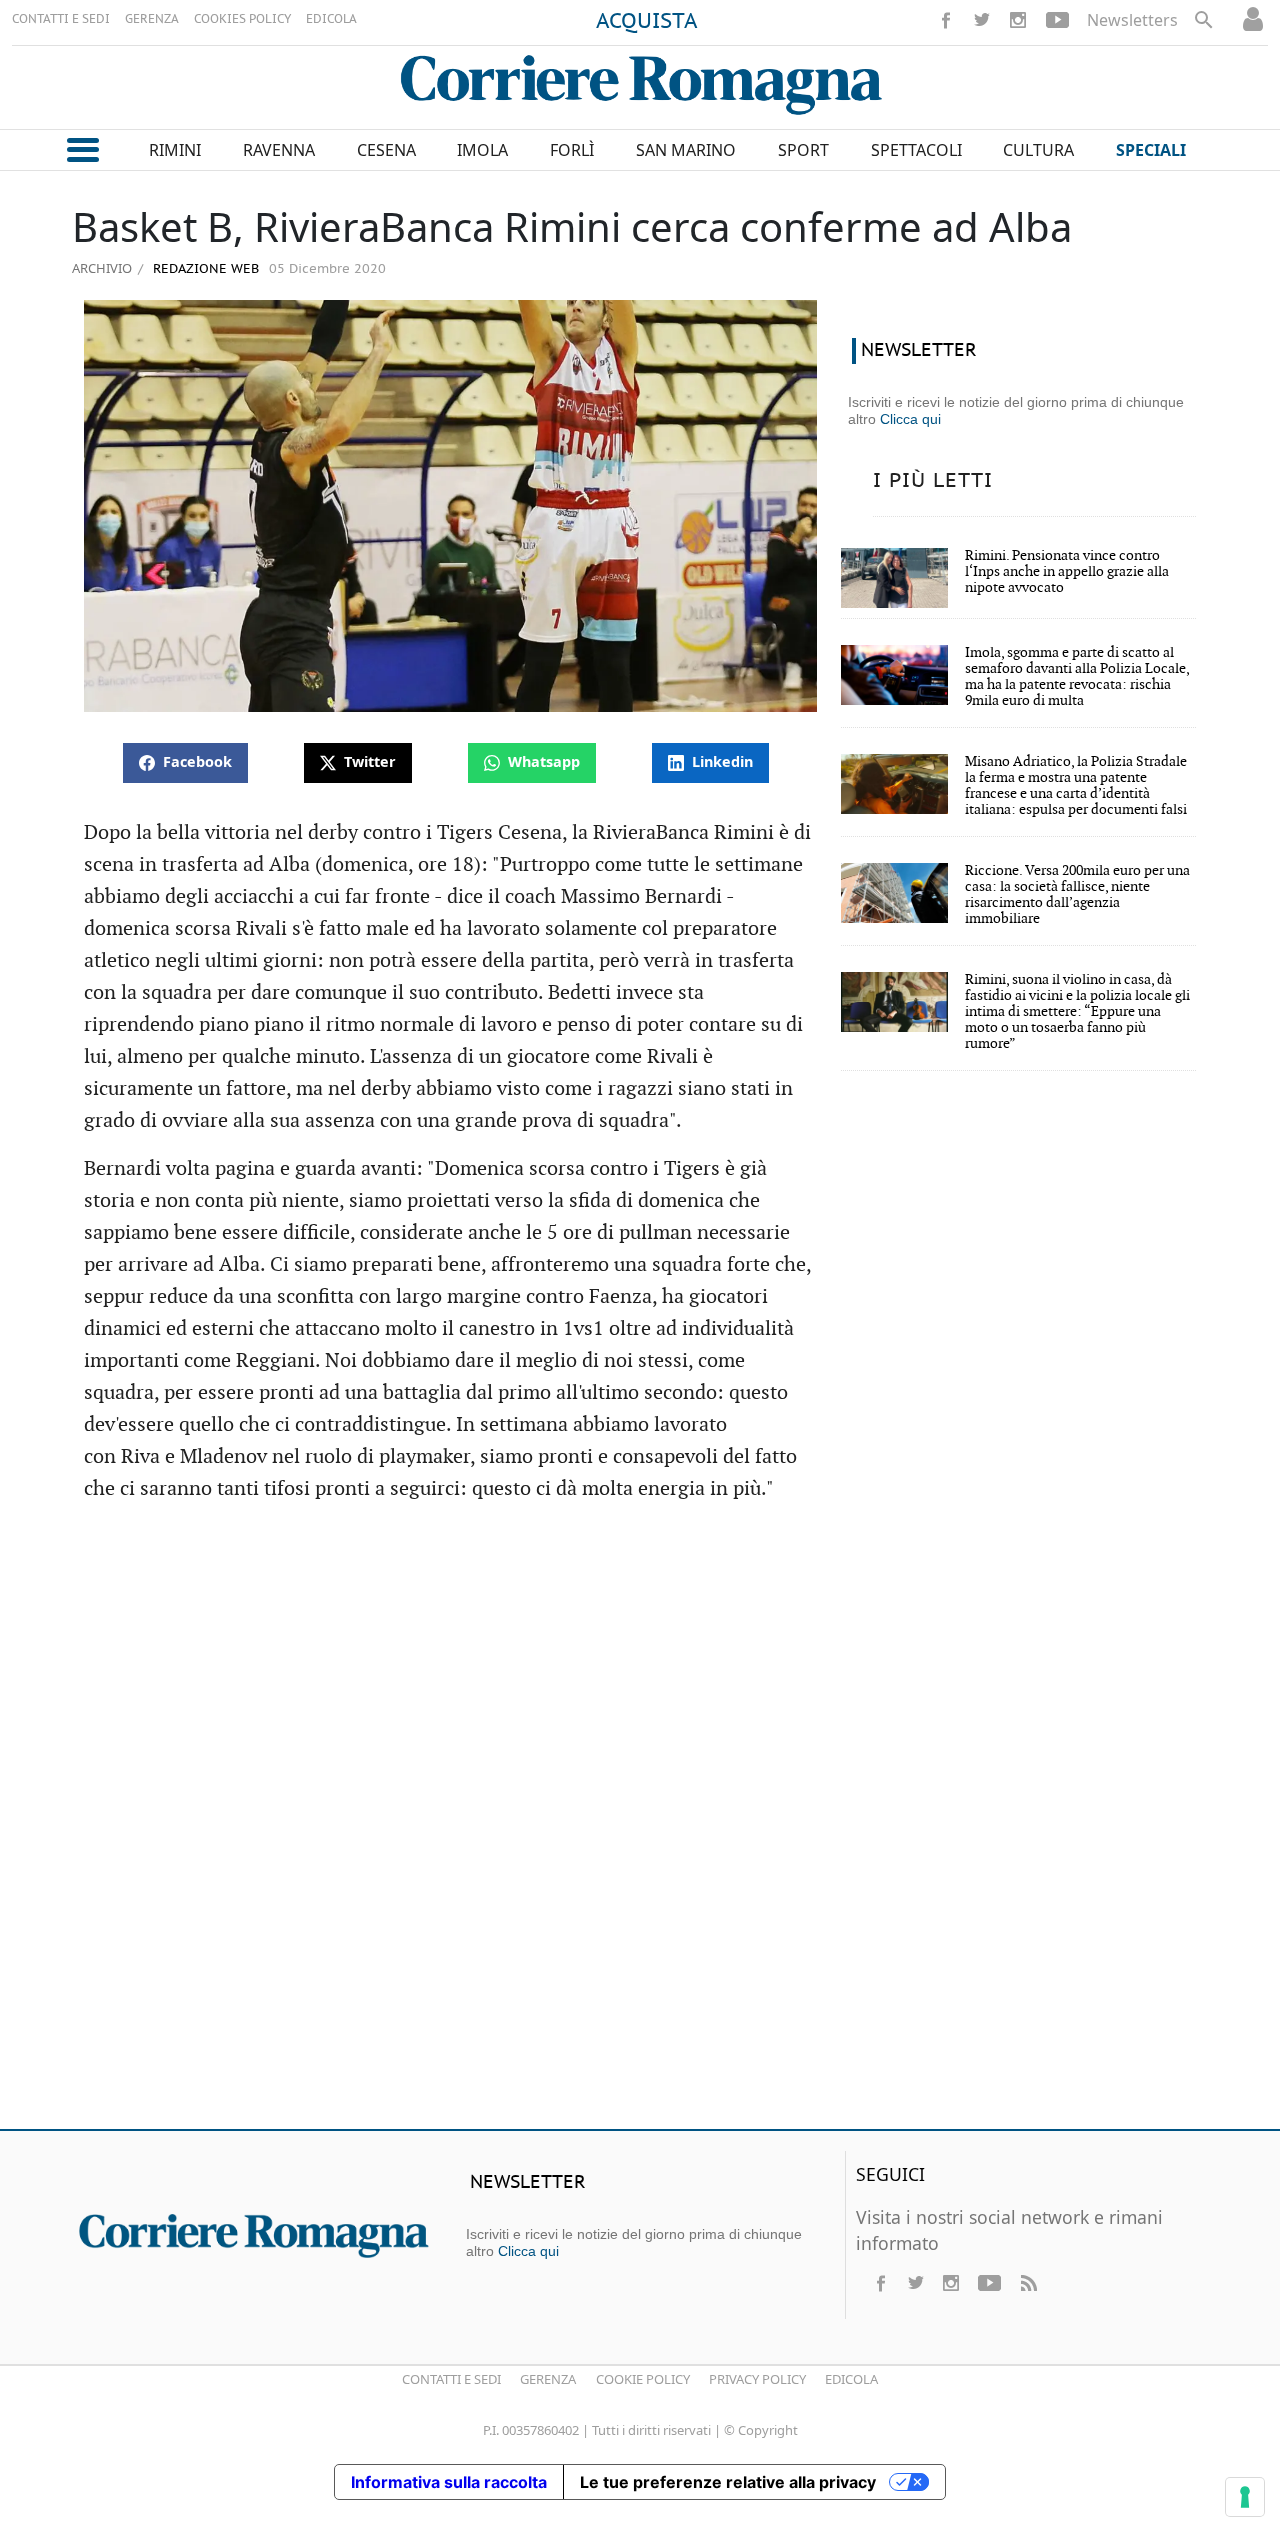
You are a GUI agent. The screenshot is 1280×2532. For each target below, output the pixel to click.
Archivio (102, 268)
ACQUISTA (647, 22)
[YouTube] (1057, 20)
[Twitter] (982, 20)
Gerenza (548, 2379)
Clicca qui (910, 419)
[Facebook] (946, 20)
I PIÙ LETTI (933, 481)
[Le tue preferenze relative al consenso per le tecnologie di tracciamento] (1245, 2497)
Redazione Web (204, 269)
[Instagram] (1018, 20)
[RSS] (1028, 2283)
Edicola (851, 2379)
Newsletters (1132, 20)
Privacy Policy (757, 2379)
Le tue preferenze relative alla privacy (728, 2482)
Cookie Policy (643, 2379)
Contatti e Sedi (451, 2379)
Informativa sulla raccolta (449, 2482)
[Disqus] (640, 1825)
